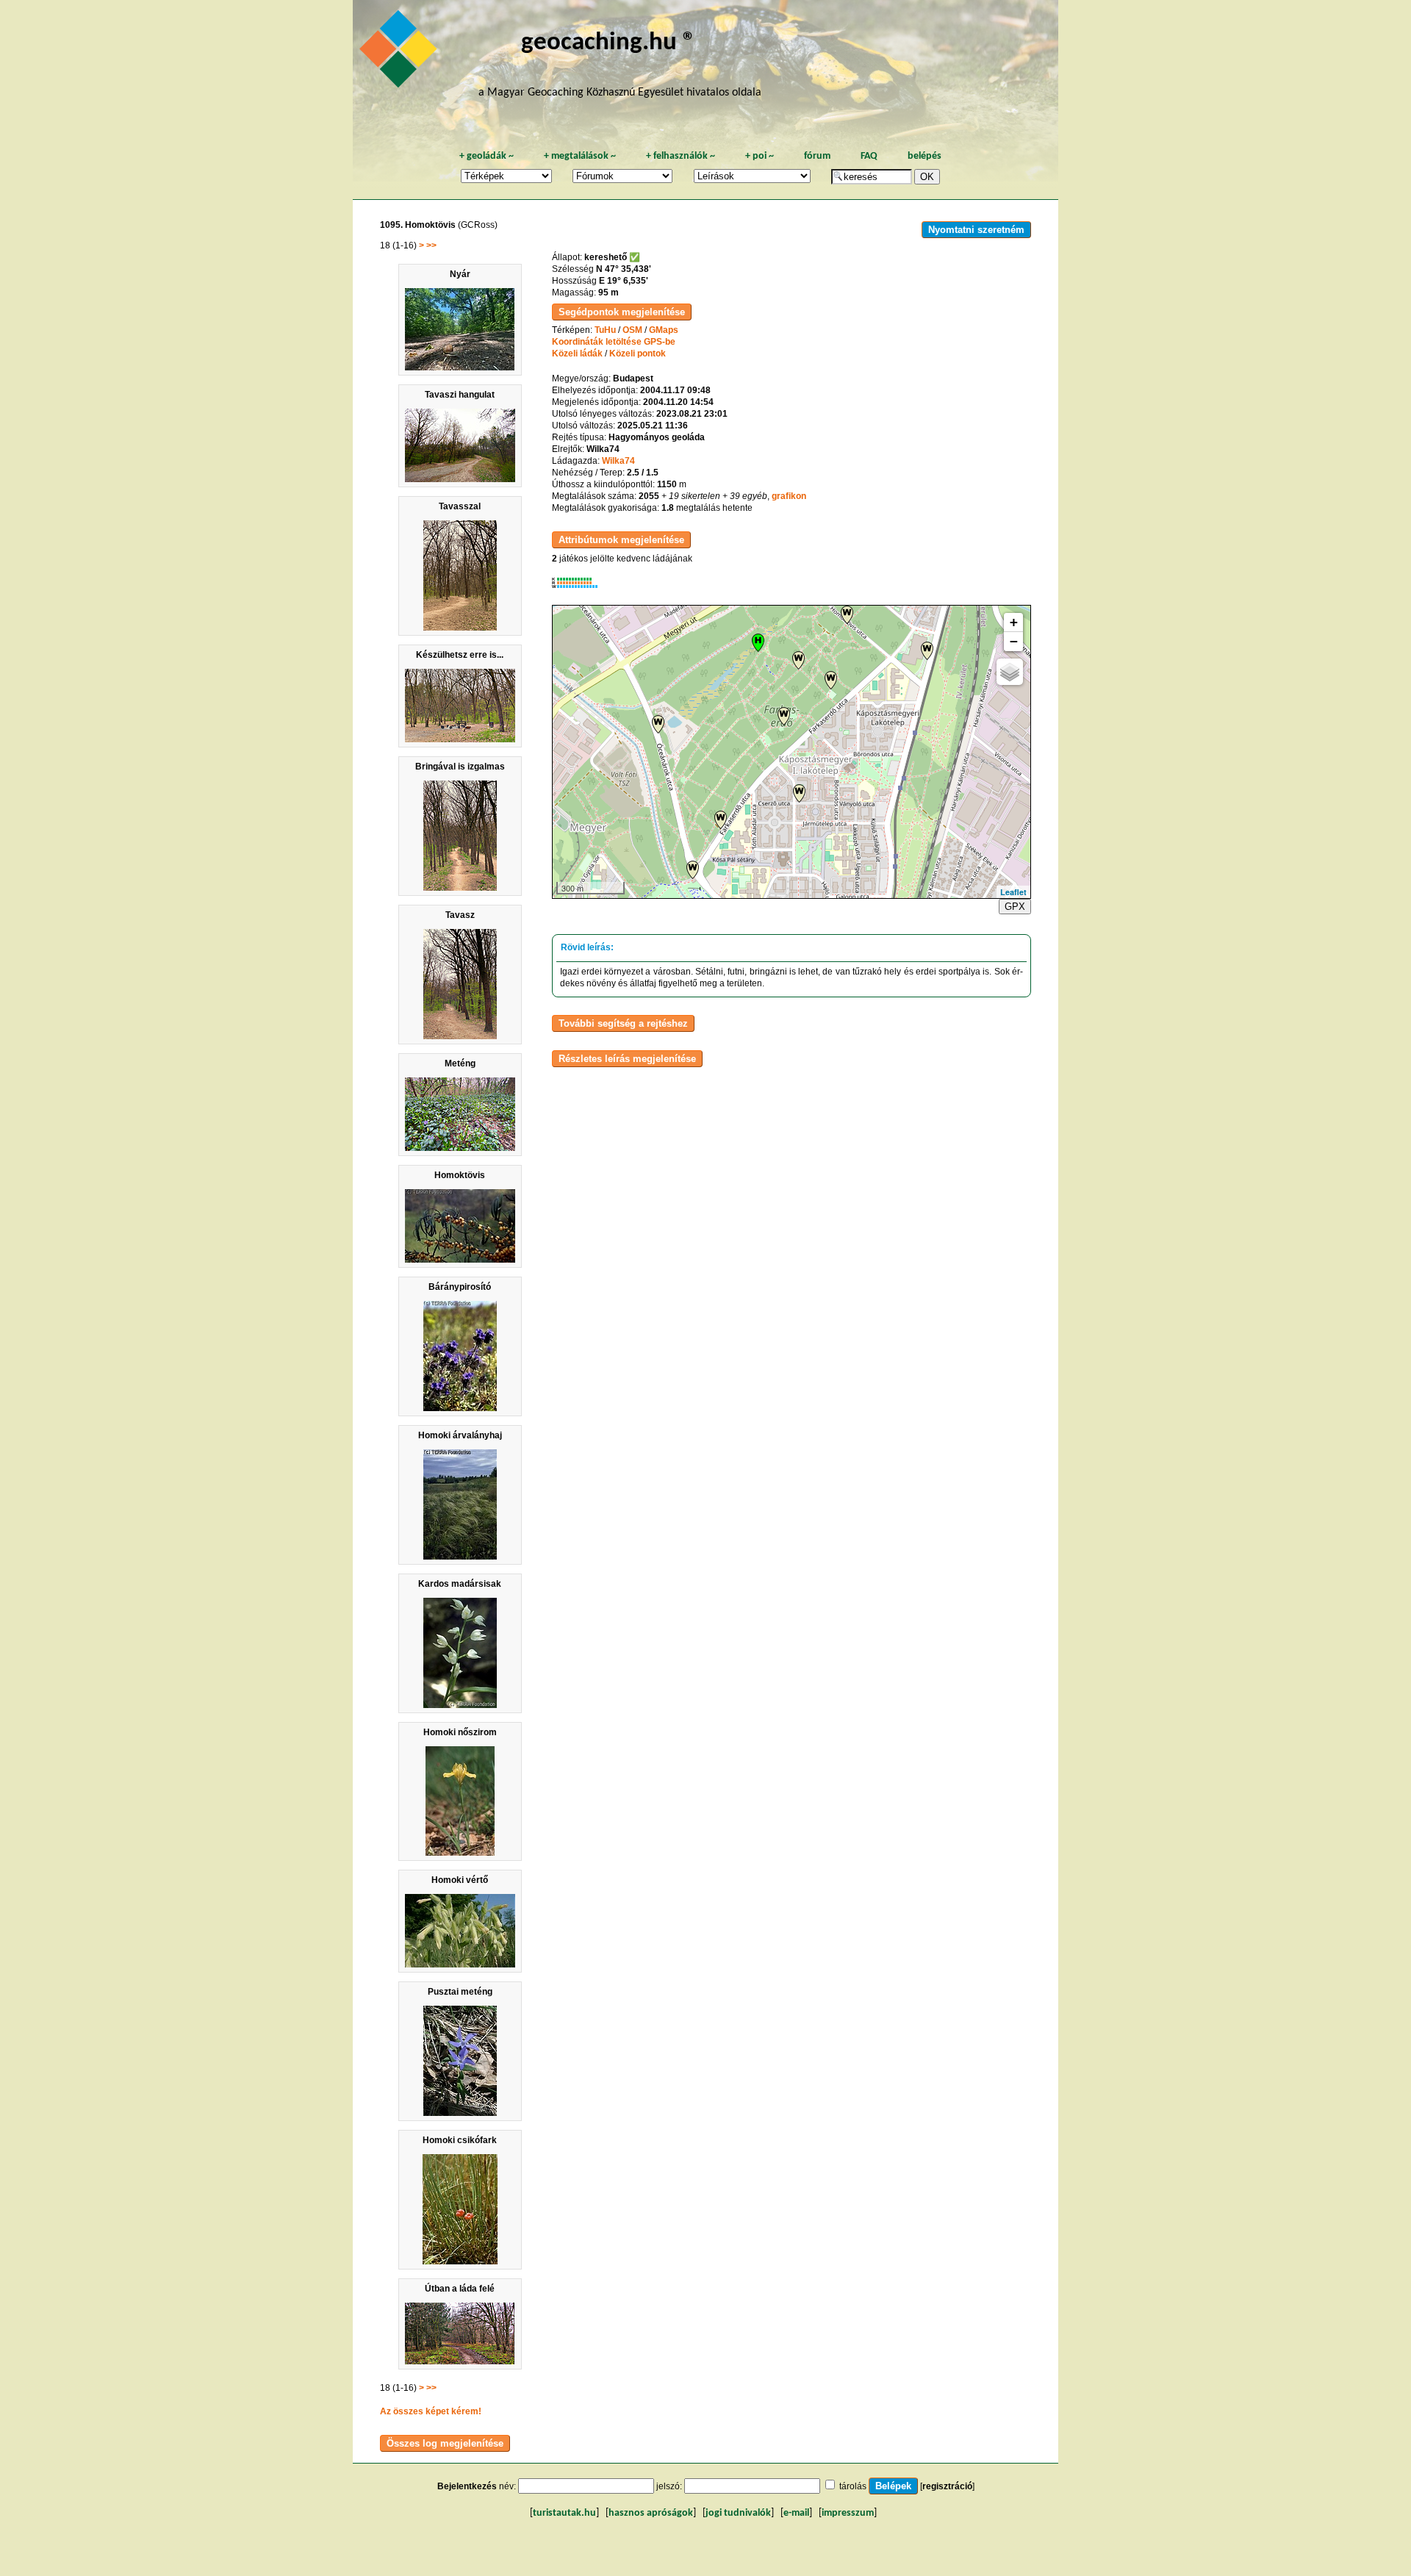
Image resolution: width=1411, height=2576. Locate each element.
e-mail (796, 2513)
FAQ (869, 156)
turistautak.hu (564, 2513)
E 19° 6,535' (624, 281)
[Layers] (1010, 672)
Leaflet (1013, 892)
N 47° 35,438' (624, 269)
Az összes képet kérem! (431, 2411)
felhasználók (681, 156)
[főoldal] (401, 53)
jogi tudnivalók (738, 2513)
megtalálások (580, 156)
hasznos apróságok (651, 2513)
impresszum (848, 2513)
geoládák (487, 156)
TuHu (605, 330)
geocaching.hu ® (608, 43)
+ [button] (1014, 622)
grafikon (789, 496)
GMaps (664, 330)
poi (760, 156)
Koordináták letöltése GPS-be (614, 342)
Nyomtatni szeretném (976, 230)
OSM (632, 330)
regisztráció (947, 2486)
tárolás (853, 2486)
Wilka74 (618, 461)
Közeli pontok (638, 354)
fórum (817, 156)
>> (431, 245)
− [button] (1014, 641)
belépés (924, 156)
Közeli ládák (577, 354)
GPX (1015, 907)
